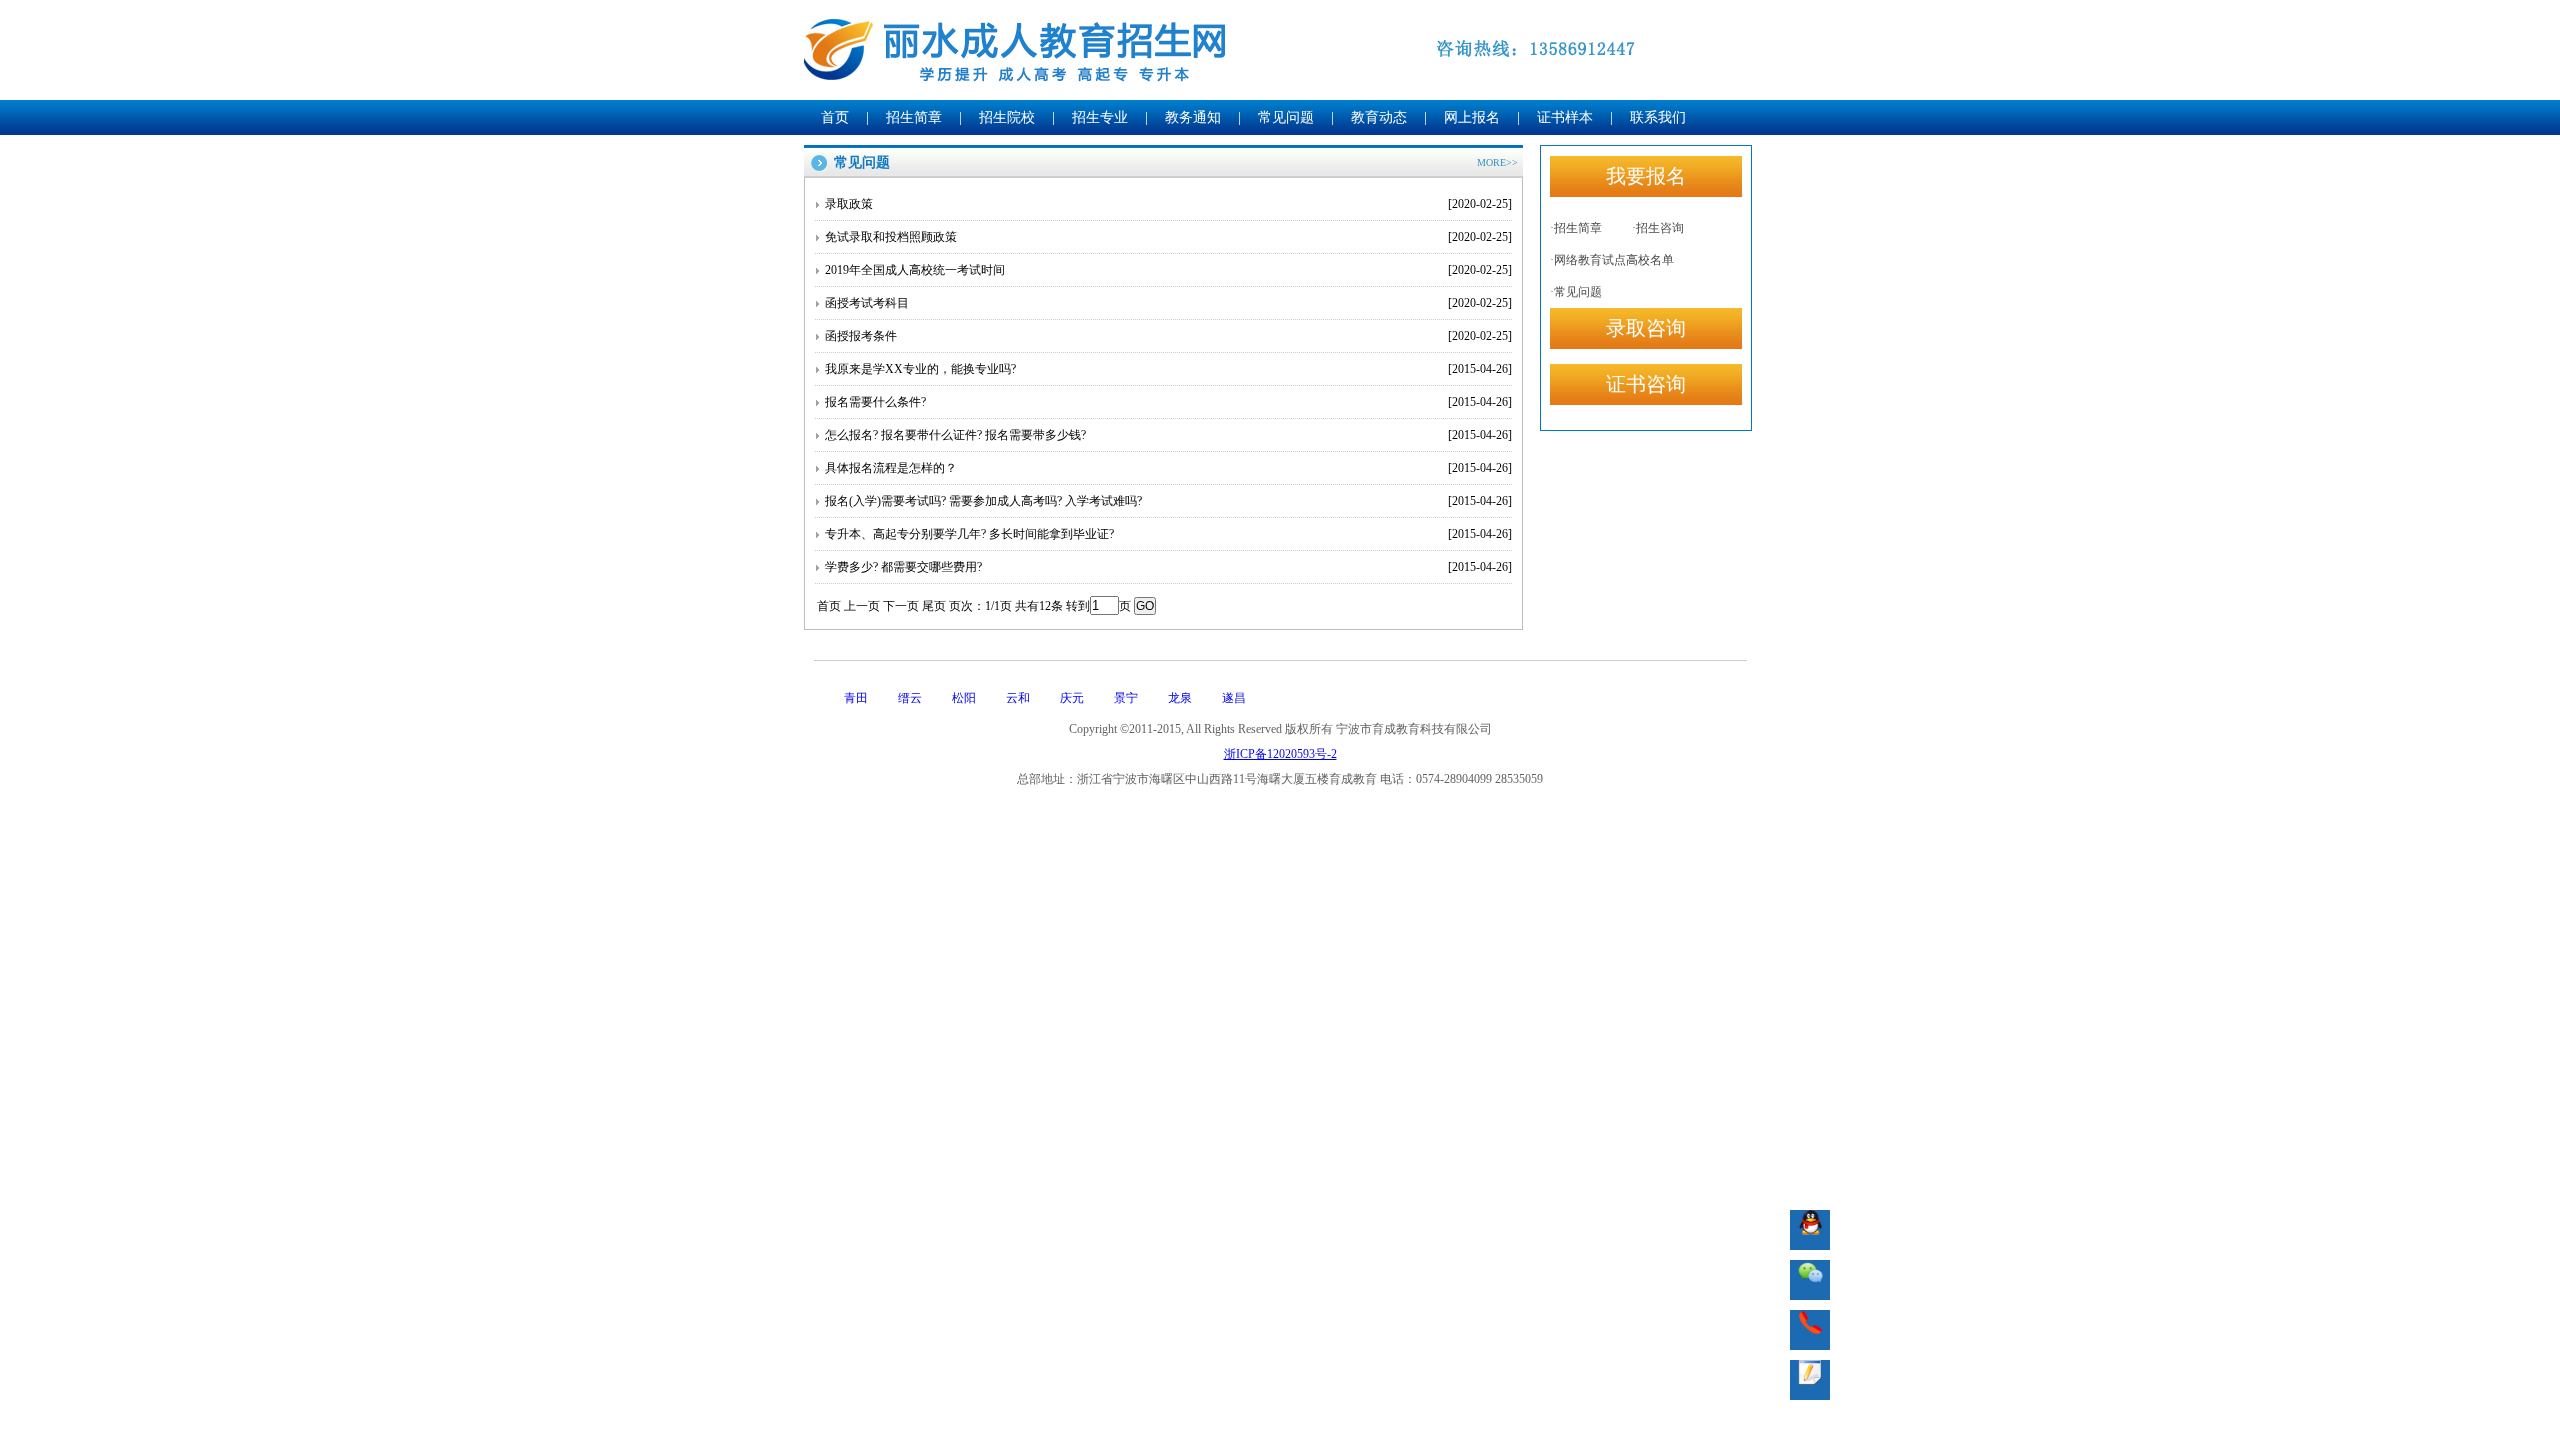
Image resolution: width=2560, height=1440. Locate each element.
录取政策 (1168, 204)
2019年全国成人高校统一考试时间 (1168, 270)
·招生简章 (1576, 228)
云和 (1018, 698)
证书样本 (1565, 117)
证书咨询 (1646, 384)
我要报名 (1646, 176)
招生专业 (1100, 117)
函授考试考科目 (1168, 303)
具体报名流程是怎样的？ (1168, 468)
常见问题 (1286, 117)
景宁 (1126, 698)
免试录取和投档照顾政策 (1168, 237)
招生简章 (914, 117)
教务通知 (1193, 117)
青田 (856, 698)
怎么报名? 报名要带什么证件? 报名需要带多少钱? (1168, 435)
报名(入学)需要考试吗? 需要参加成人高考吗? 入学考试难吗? (1168, 501)
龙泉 (1180, 698)
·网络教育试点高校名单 (1612, 260)
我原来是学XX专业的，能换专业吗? (1168, 369)
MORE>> (1497, 162)
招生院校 (1007, 117)
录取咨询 (1646, 328)
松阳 (964, 698)
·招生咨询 (1658, 228)
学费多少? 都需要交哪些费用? (1168, 567)
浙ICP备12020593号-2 (1280, 754)
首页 (835, 117)
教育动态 (1379, 117)
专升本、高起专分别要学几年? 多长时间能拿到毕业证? (1168, 534)
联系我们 (1658, 117)
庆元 (1072, 698)
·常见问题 (1576, 292)
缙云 (910, 698)
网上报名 (1472, 117)
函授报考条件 (1168, 336)
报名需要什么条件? (1168, 402)
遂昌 (1234, 698)
